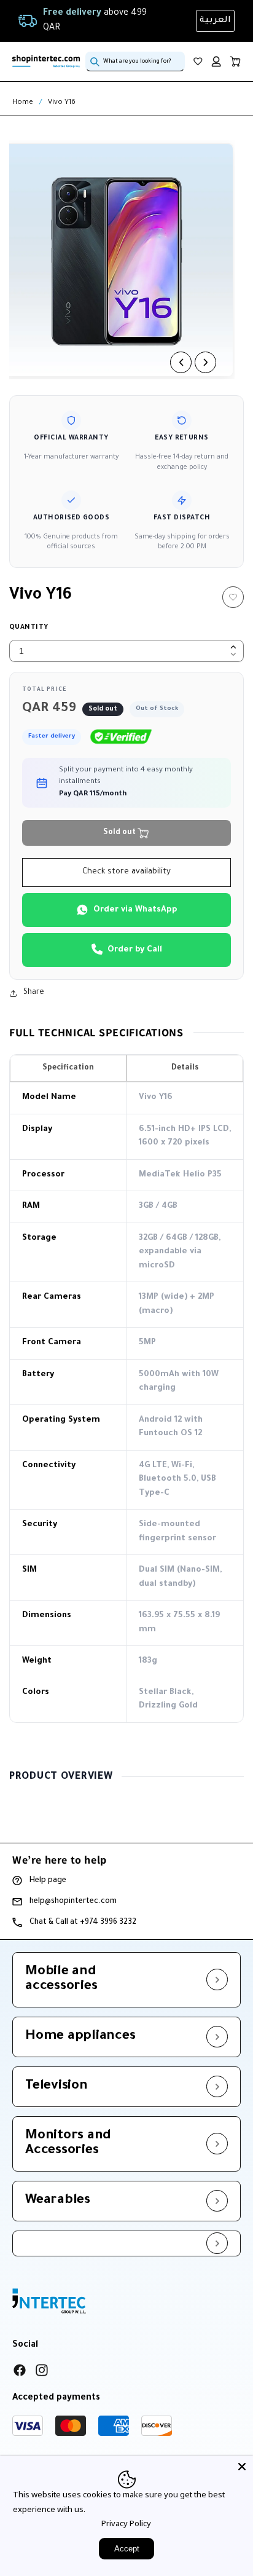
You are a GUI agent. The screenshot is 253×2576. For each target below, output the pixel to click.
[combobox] (135, 61)
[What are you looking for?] (95, 61)
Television (56, 2087)
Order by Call (135, 950)
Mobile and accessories (61, 1980)
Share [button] (34, 993)
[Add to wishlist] (233, 597)
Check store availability (126, 872)
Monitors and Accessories (68, 2144)
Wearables (58, 2201)
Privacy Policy (126, 2523)
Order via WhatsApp (135, 910)
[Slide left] (181, 362)
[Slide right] (205, 362)
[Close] (242, 2467)
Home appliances (80, 2037)
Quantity (29, 628)
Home (23, 103)
